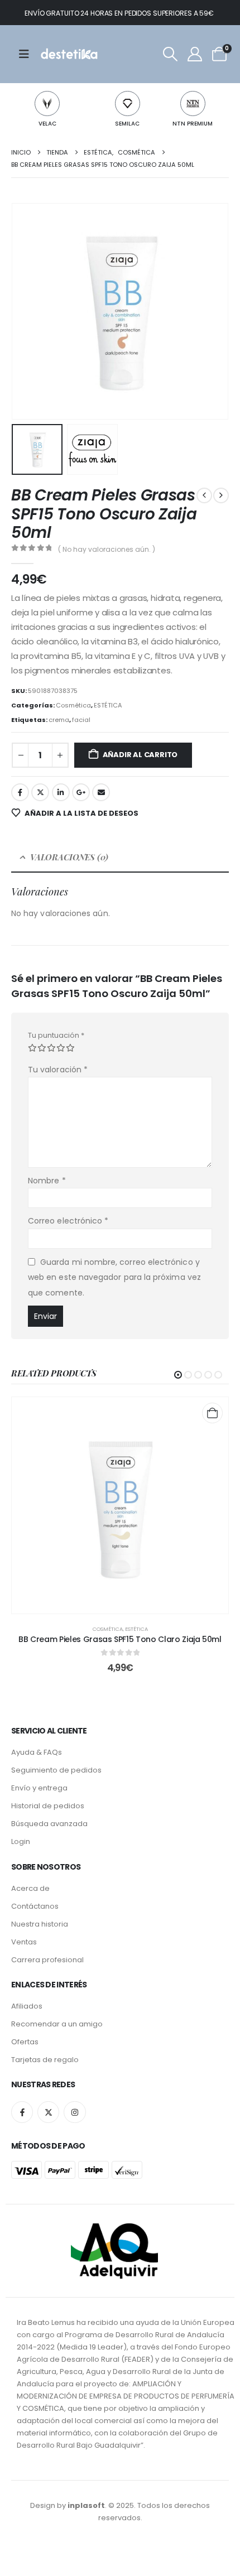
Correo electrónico (68, 1221)
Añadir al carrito (140, 755)
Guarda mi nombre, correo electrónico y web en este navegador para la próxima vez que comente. (114, 1277)
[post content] (120, 1505)
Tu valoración (58, 1070)
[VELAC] (47, 103)
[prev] (204, 495)
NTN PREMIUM (193, 124)
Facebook (20, 792)
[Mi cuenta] (195, 54)
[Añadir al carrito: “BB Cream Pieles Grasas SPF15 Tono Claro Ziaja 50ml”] (212, 1413)
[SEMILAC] (128, 103)
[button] (170, 54)
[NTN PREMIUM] (193, 103)
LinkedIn (61, 792)
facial (81, 720)
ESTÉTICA (108, 705)
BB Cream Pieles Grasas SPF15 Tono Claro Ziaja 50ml (120, 1639)
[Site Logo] (68, 54)
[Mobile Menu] (28, 54)
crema (59, 720)
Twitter (40, 792)
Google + (81, 792)
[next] (221, 495)
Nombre (47, 1181)
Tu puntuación (56, 1035)
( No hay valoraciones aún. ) (107, 549)
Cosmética (73, 705)
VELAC (47, 124)
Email (101, 792)
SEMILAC (127, 124)
